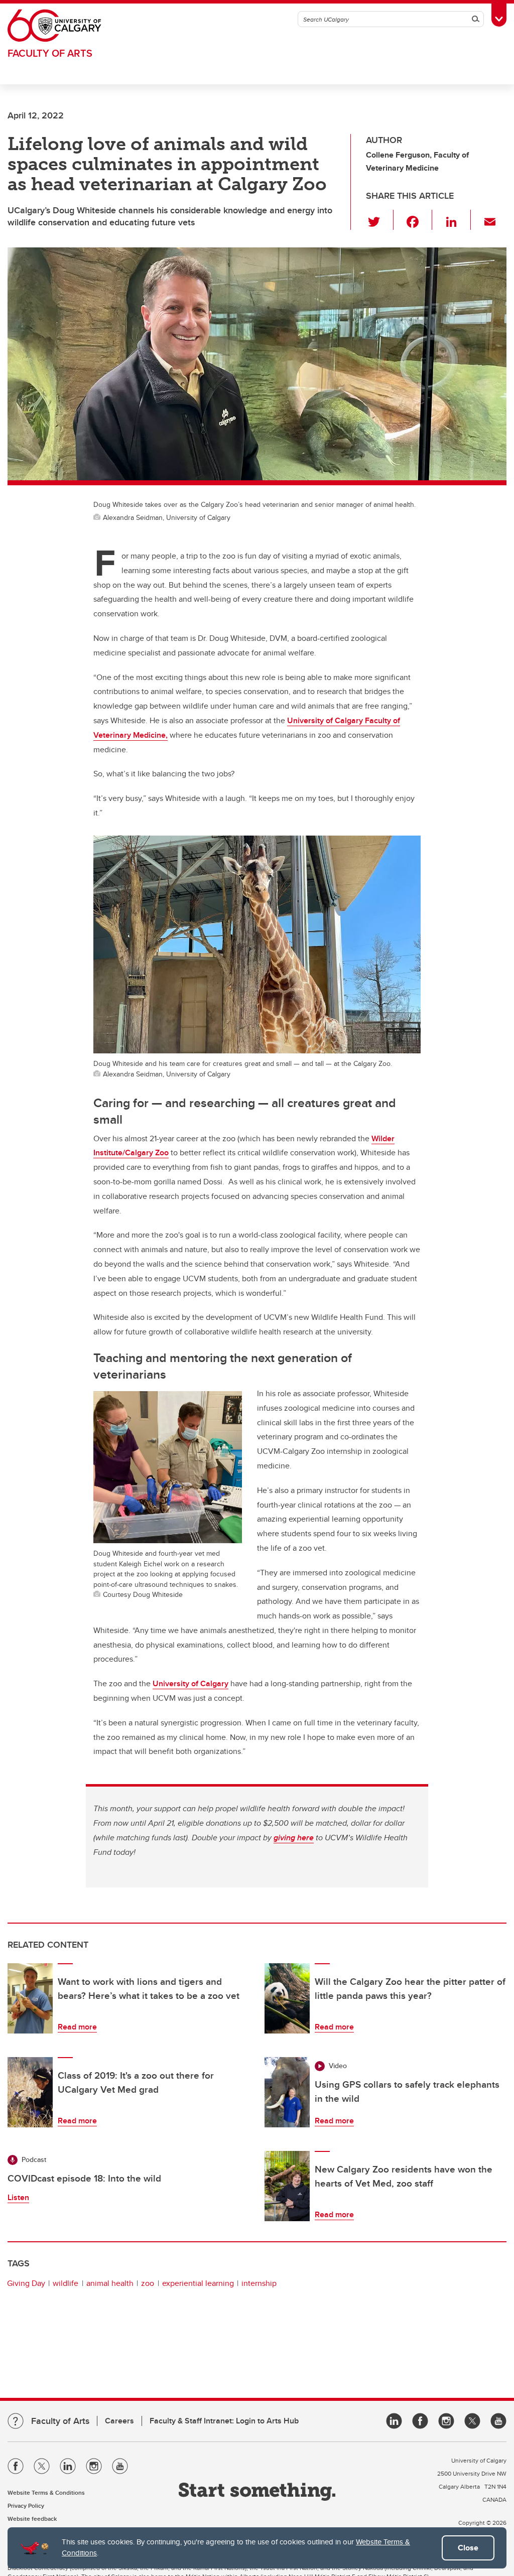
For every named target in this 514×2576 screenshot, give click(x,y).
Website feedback (32, 2519)
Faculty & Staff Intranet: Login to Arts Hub (224, 2421)
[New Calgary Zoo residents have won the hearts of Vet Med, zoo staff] (287, 2186)
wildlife (66, 2283)
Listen (18, 2197)
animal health (110, 2283)
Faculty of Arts (50, 53)
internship (259, 2283)
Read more (77, 2027)
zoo (148, 2283)
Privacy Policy (26, 2505)
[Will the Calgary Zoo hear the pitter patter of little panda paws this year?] (287, 1998)
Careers (119, 2421)
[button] (380, 220)
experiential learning (198, 2283)
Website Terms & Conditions (46, 2492)
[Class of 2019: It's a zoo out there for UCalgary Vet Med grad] (30, 2092)
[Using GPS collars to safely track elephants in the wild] (287, 2092)
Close (468, 2548)
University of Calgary (190, 1683)
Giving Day (26, 2283)
